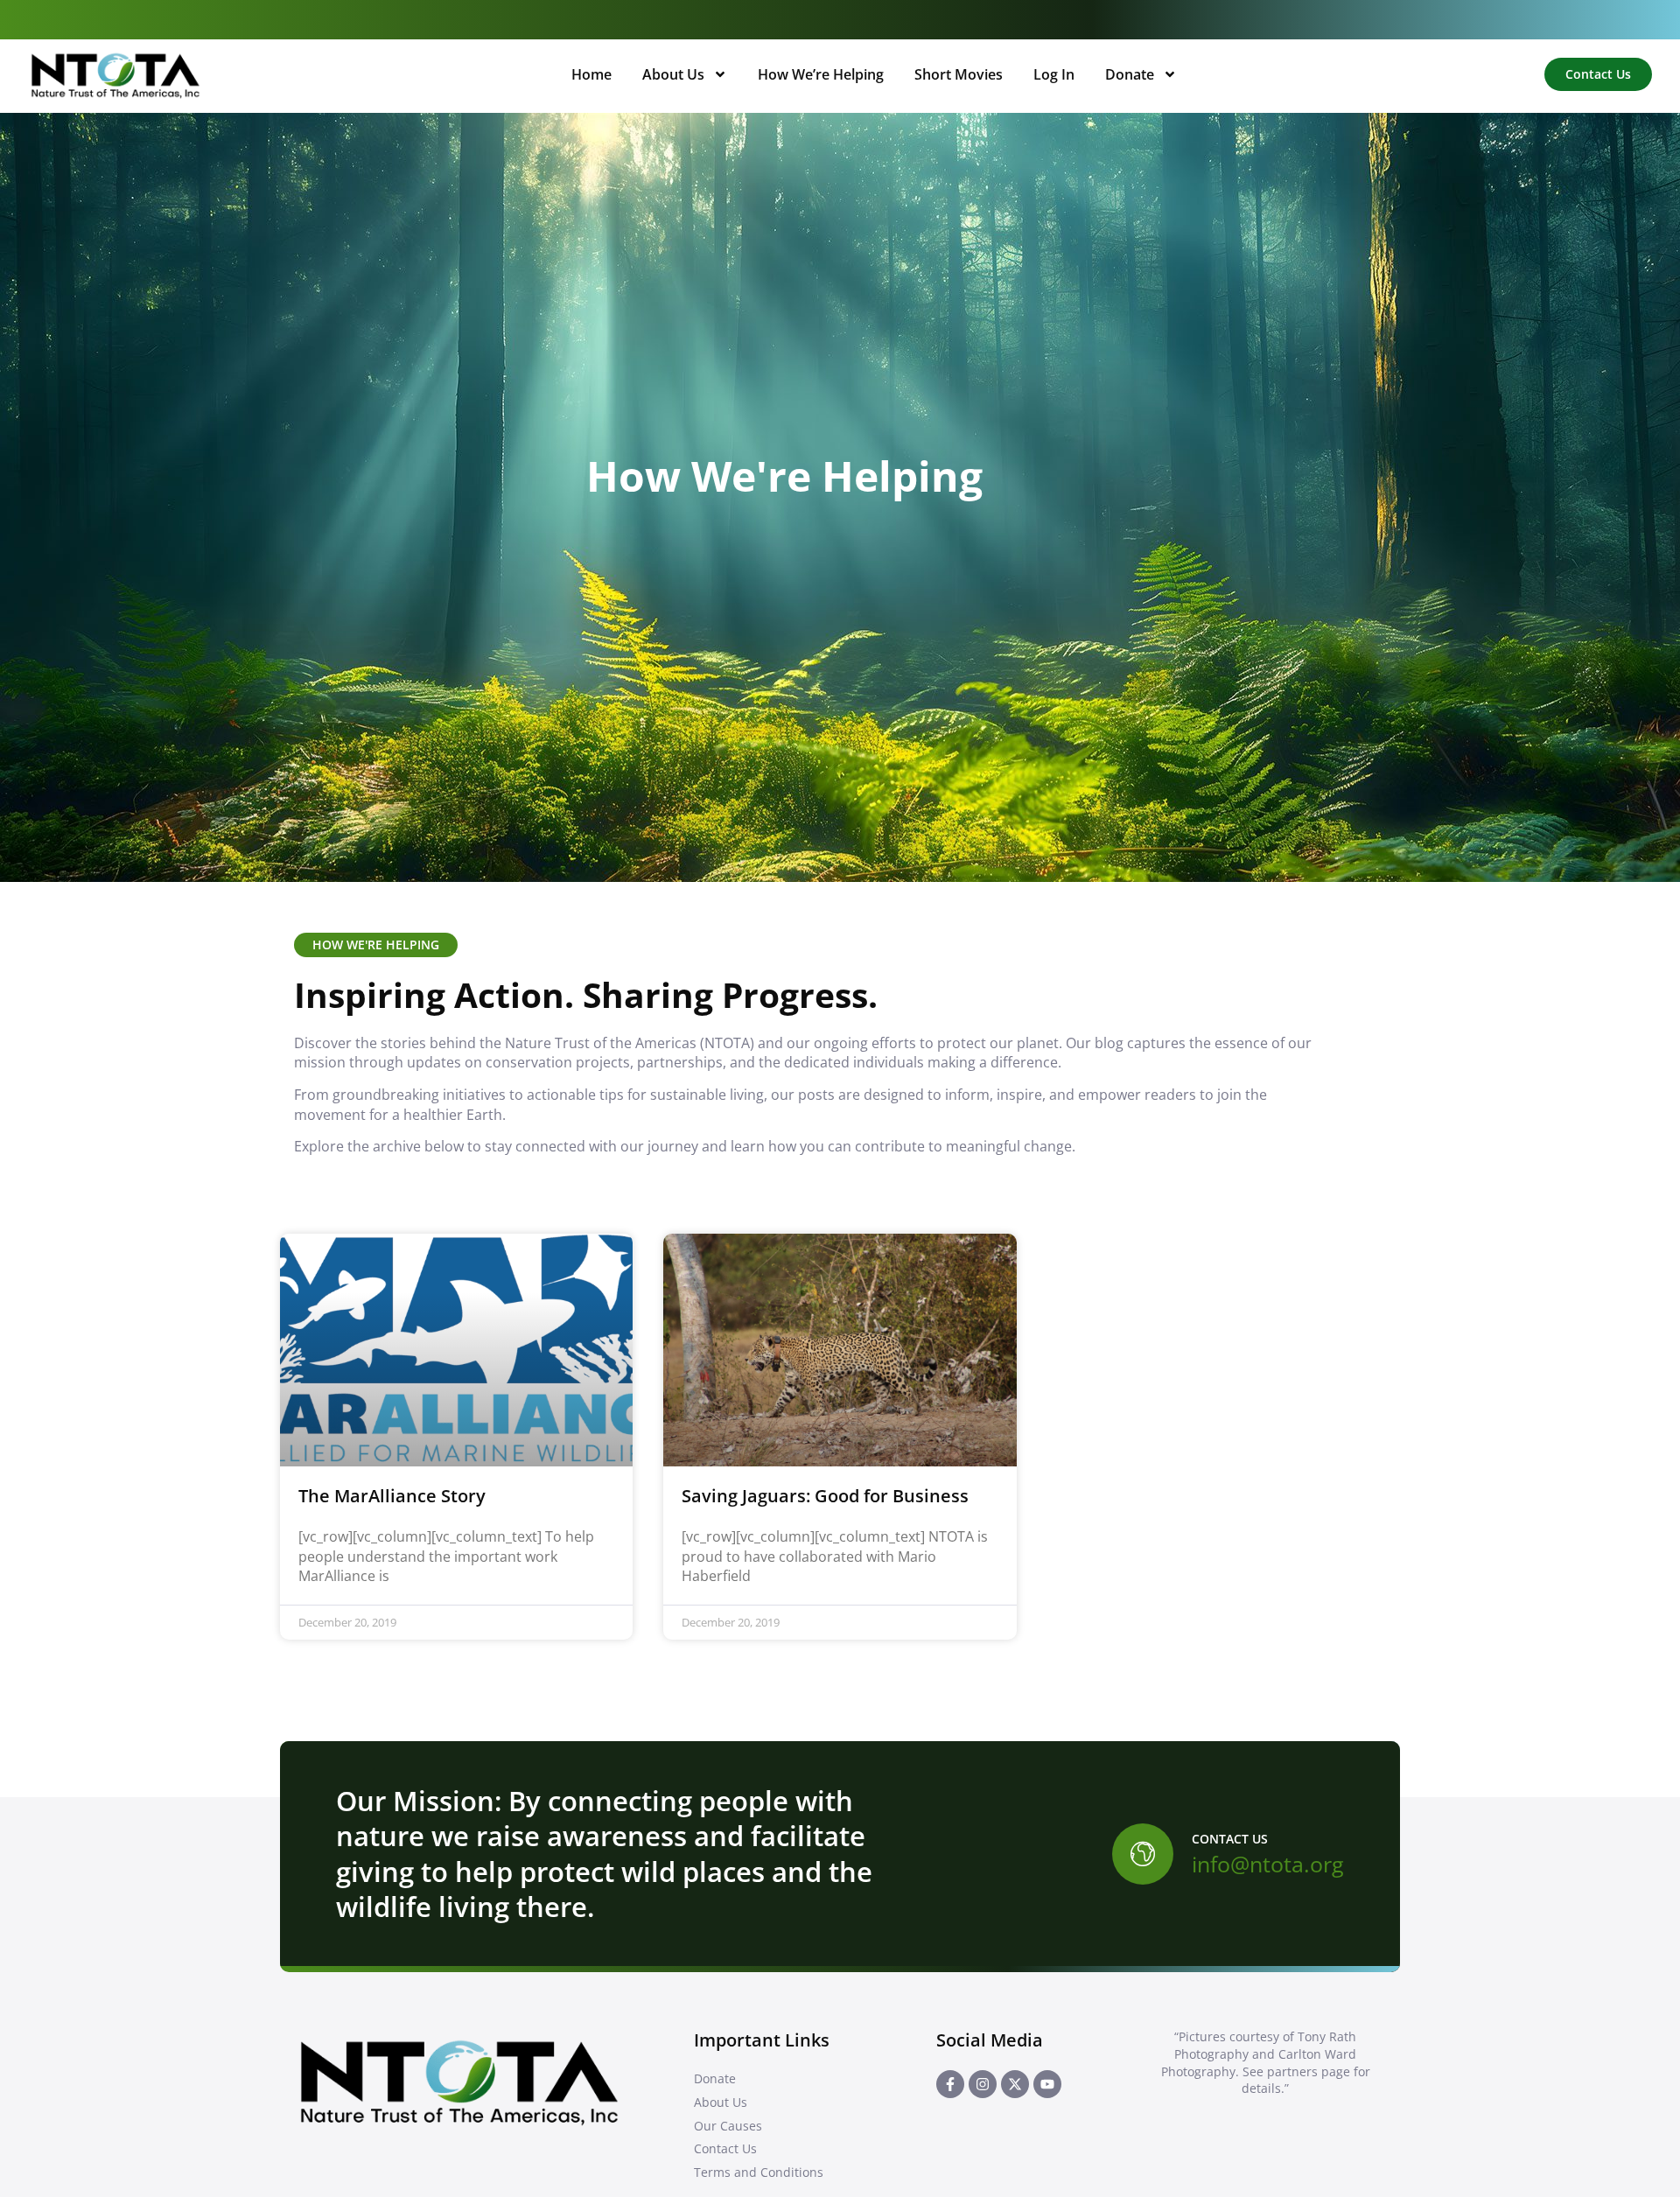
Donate (1130, 74)
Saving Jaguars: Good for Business (825, 1496)
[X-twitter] (1015, 2084)
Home (591, 74)
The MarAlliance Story (392, 1496)
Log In (1054, 74)
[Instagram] (983, 2084)
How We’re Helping (821, 74)
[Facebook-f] (950, 2084)
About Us (673, 74)
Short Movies (959, 74)
